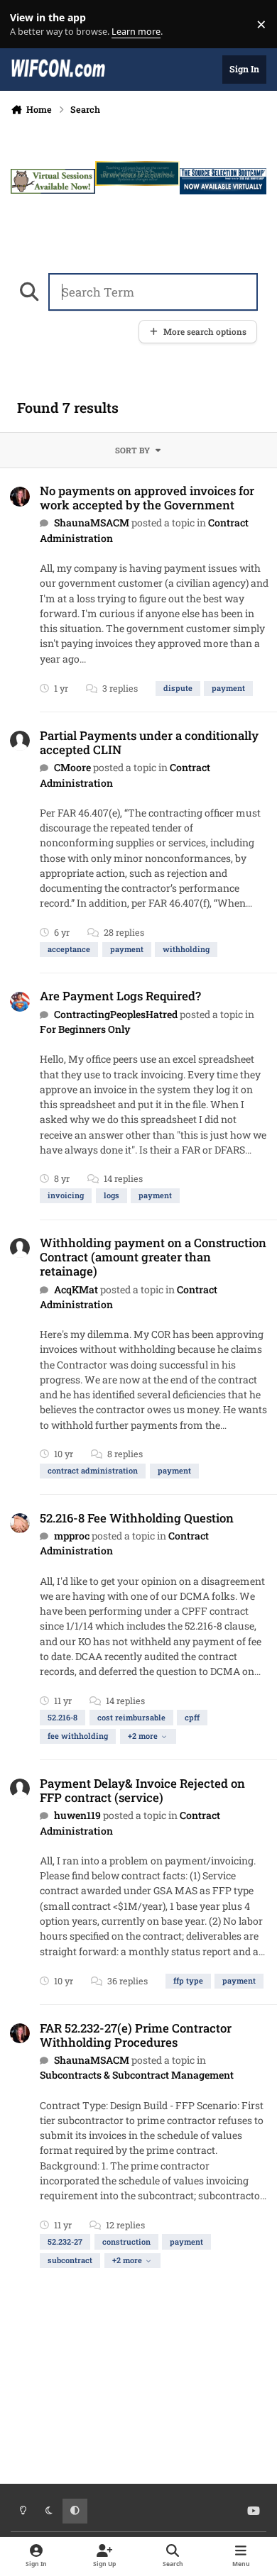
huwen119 (77, 1815)
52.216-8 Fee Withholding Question (137, 1518)
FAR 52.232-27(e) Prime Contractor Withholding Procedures (136, 2035)
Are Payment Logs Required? (120, 996)
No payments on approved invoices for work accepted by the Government (147, 498)
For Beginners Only (85, 1029)
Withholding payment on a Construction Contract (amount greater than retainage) (153, 1257)
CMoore (72, 767)
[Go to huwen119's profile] (20, 1789)
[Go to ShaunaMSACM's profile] (20, 497)
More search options (205, 332)
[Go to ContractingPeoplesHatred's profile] (20, 1002)
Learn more (27, 24)
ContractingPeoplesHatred (116, 1014)
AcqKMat (76, 1289)
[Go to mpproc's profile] (20, 1523)
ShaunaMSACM (92, 523)
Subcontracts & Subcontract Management (137, 2075)
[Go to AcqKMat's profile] (20, 1248)
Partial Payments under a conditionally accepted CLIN (149, 742)
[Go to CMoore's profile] (20, 741)
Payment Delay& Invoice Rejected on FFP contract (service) (142, 1790)
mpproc (72, 1536)
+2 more (143, 1736)
